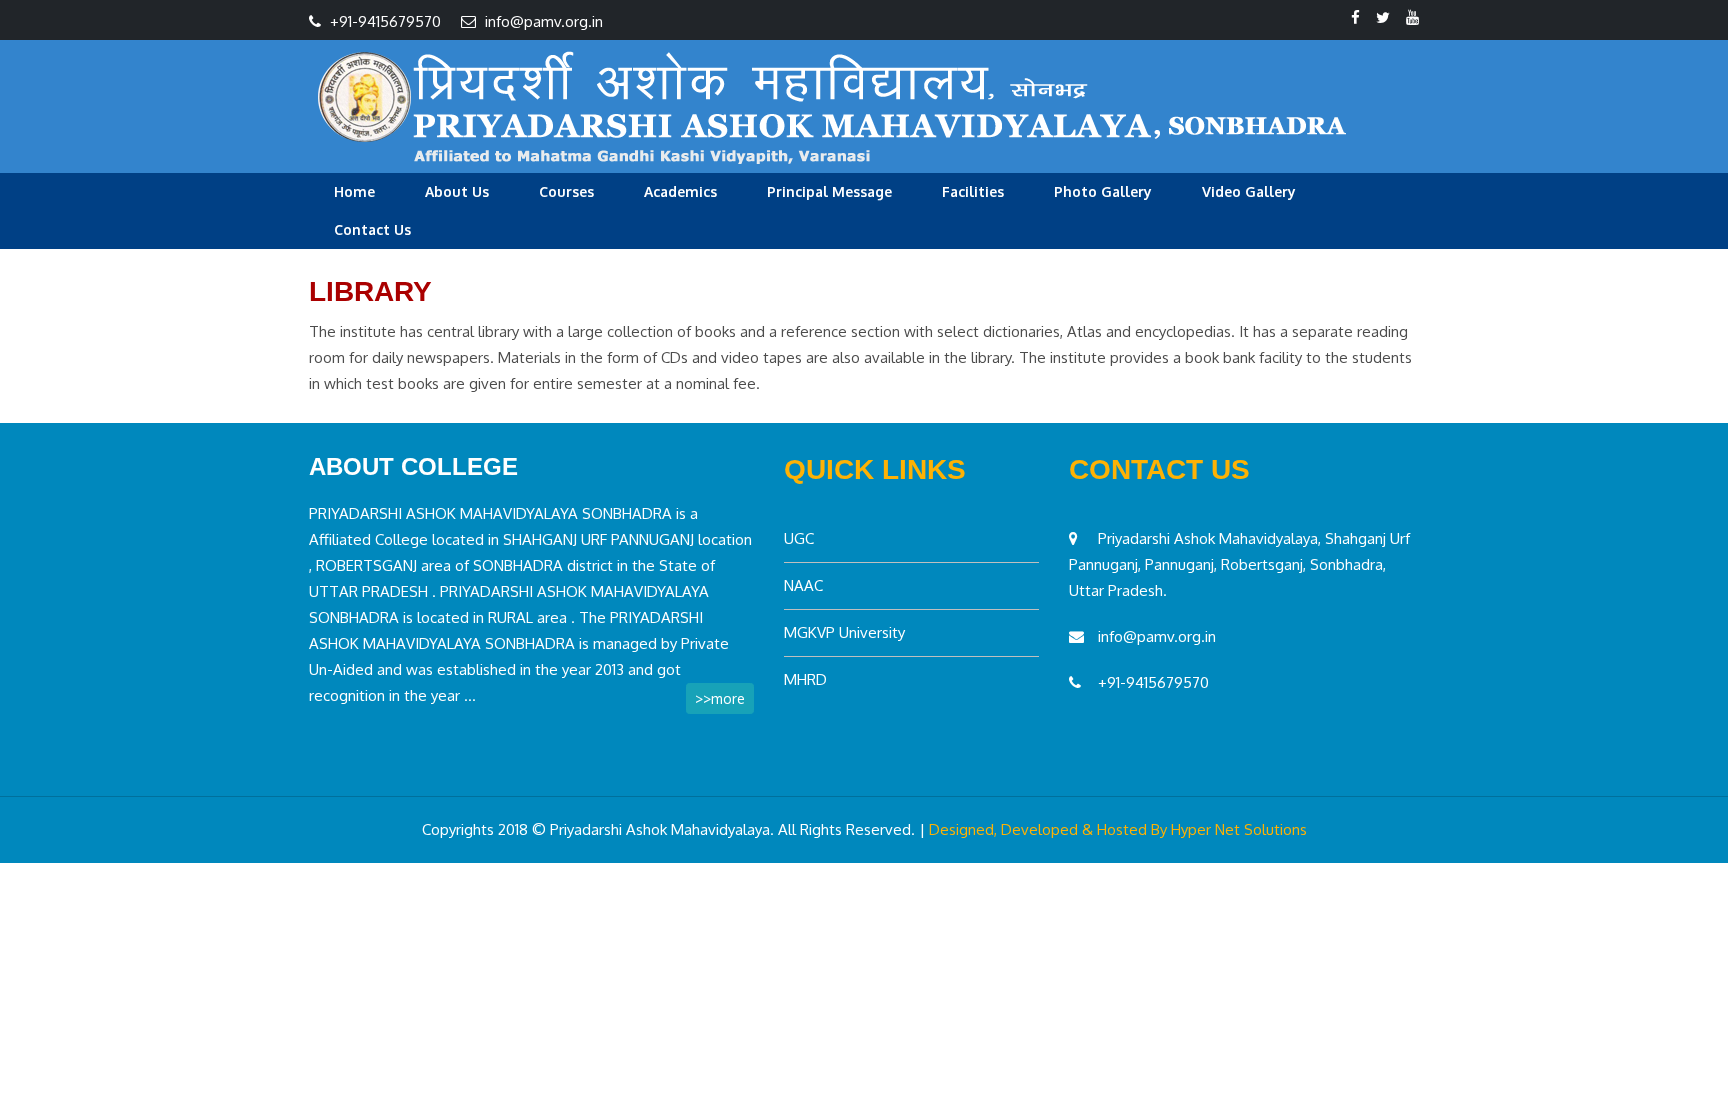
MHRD (805, 679)
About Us (457, 191)
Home (354, 191)
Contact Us (372, 229)
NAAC (803, 585)
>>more (720, 698)
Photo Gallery (1103, 191)
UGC (799, 538)
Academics (680, 191)
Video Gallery (1249, 191)
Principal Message (829, 191)
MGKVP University (844, 632)
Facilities (973, 191)
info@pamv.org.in (544, 21)
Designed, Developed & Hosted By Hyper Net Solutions (1118, 829)
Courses (566, 191)
